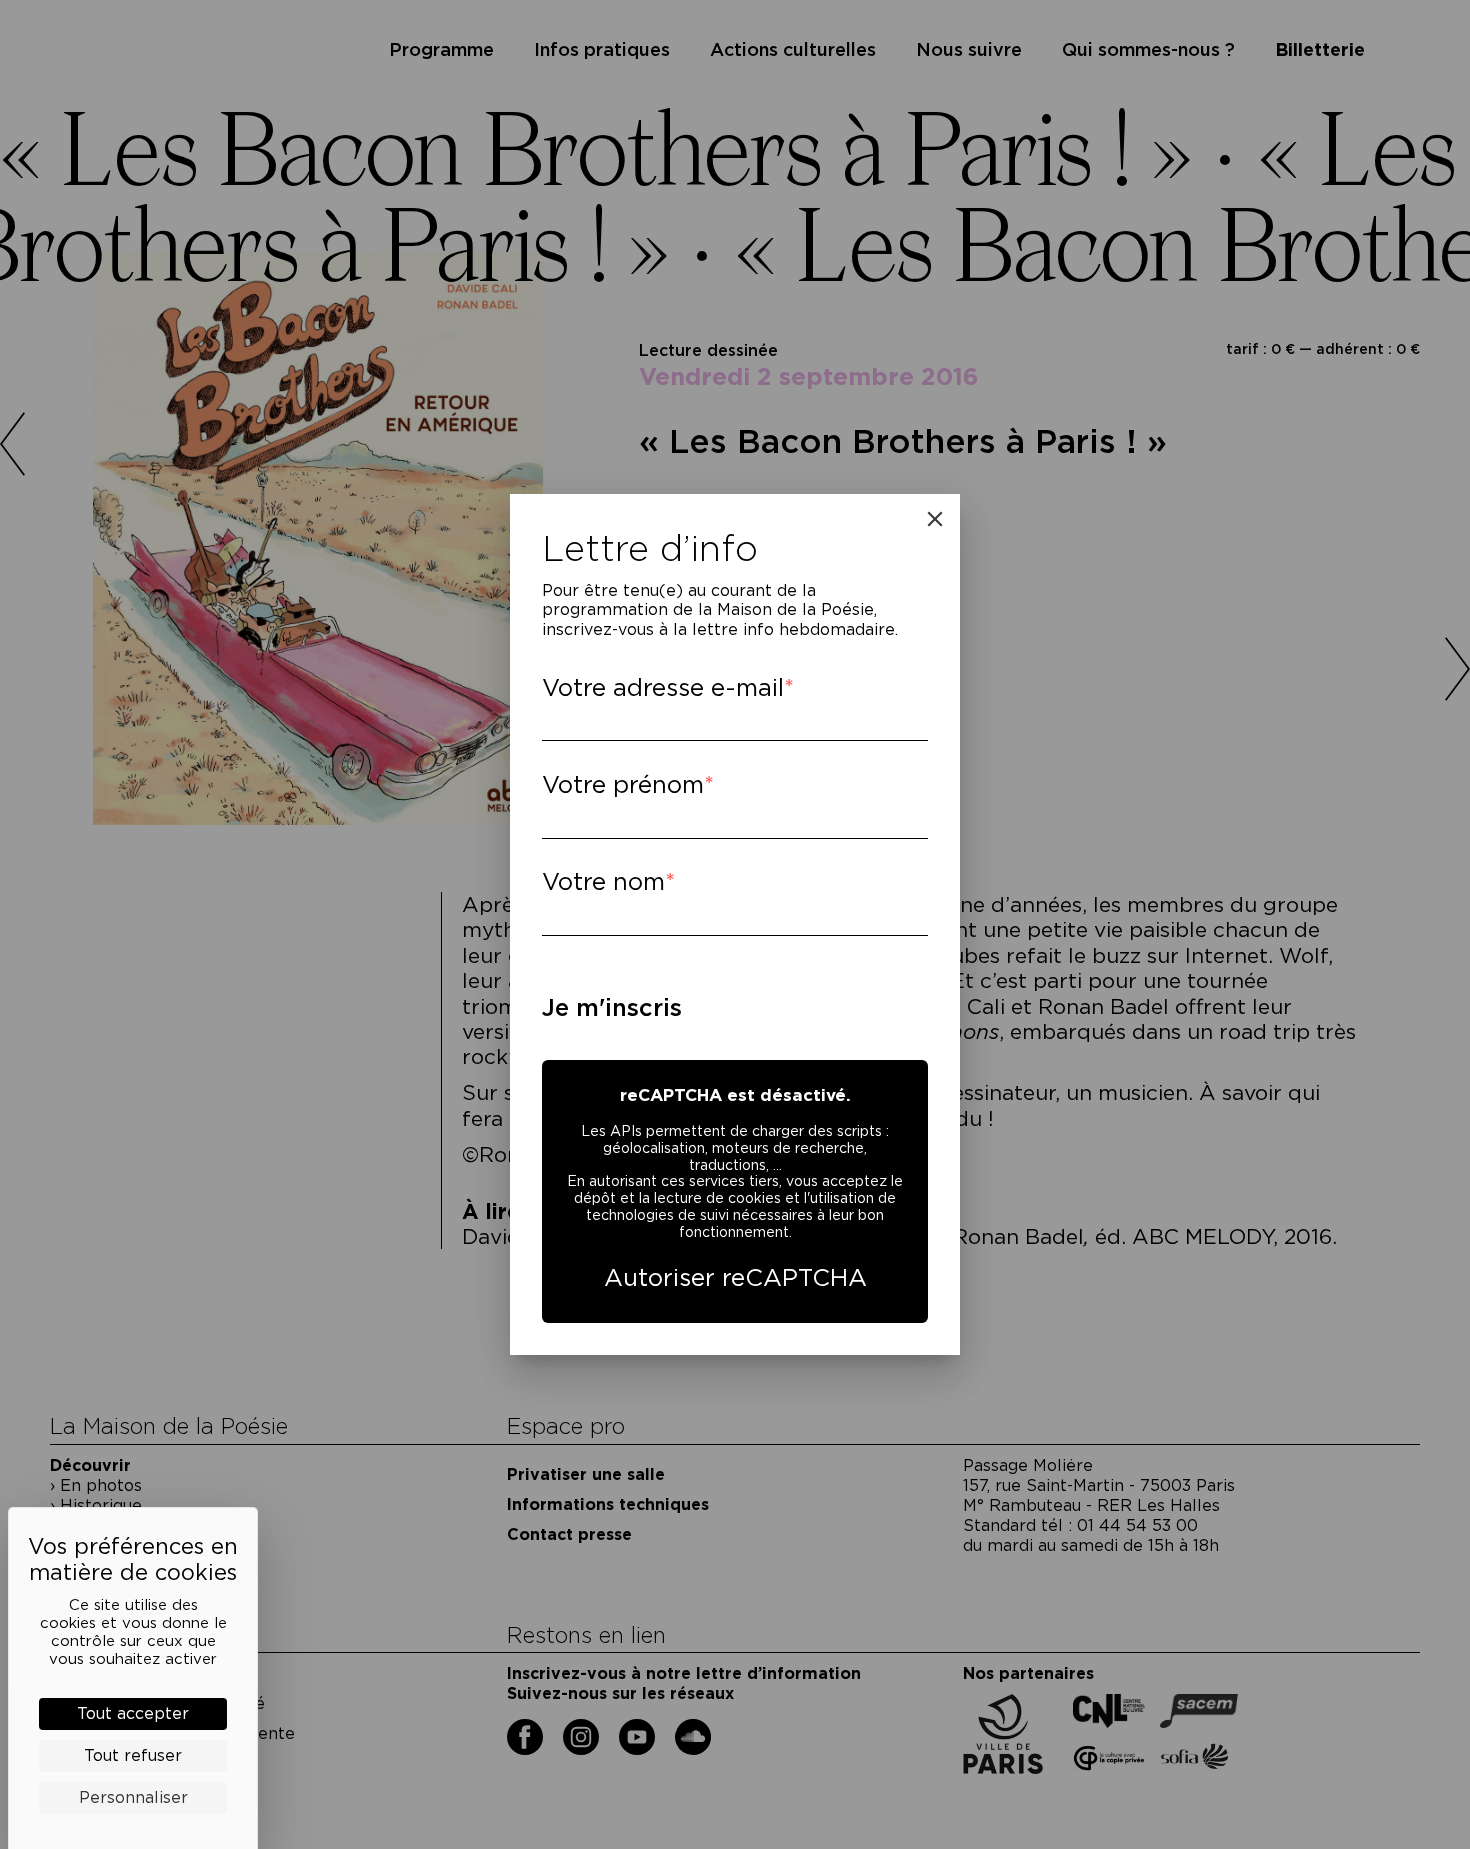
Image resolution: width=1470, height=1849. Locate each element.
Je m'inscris (612, 1007)
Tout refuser (133, 1755)
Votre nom (603, 881)
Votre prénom (623, 784)
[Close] (935, 519)
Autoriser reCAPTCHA (735, 1277)
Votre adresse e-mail (663, 687)
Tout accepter (133, 1713)
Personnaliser (133, 1797)
